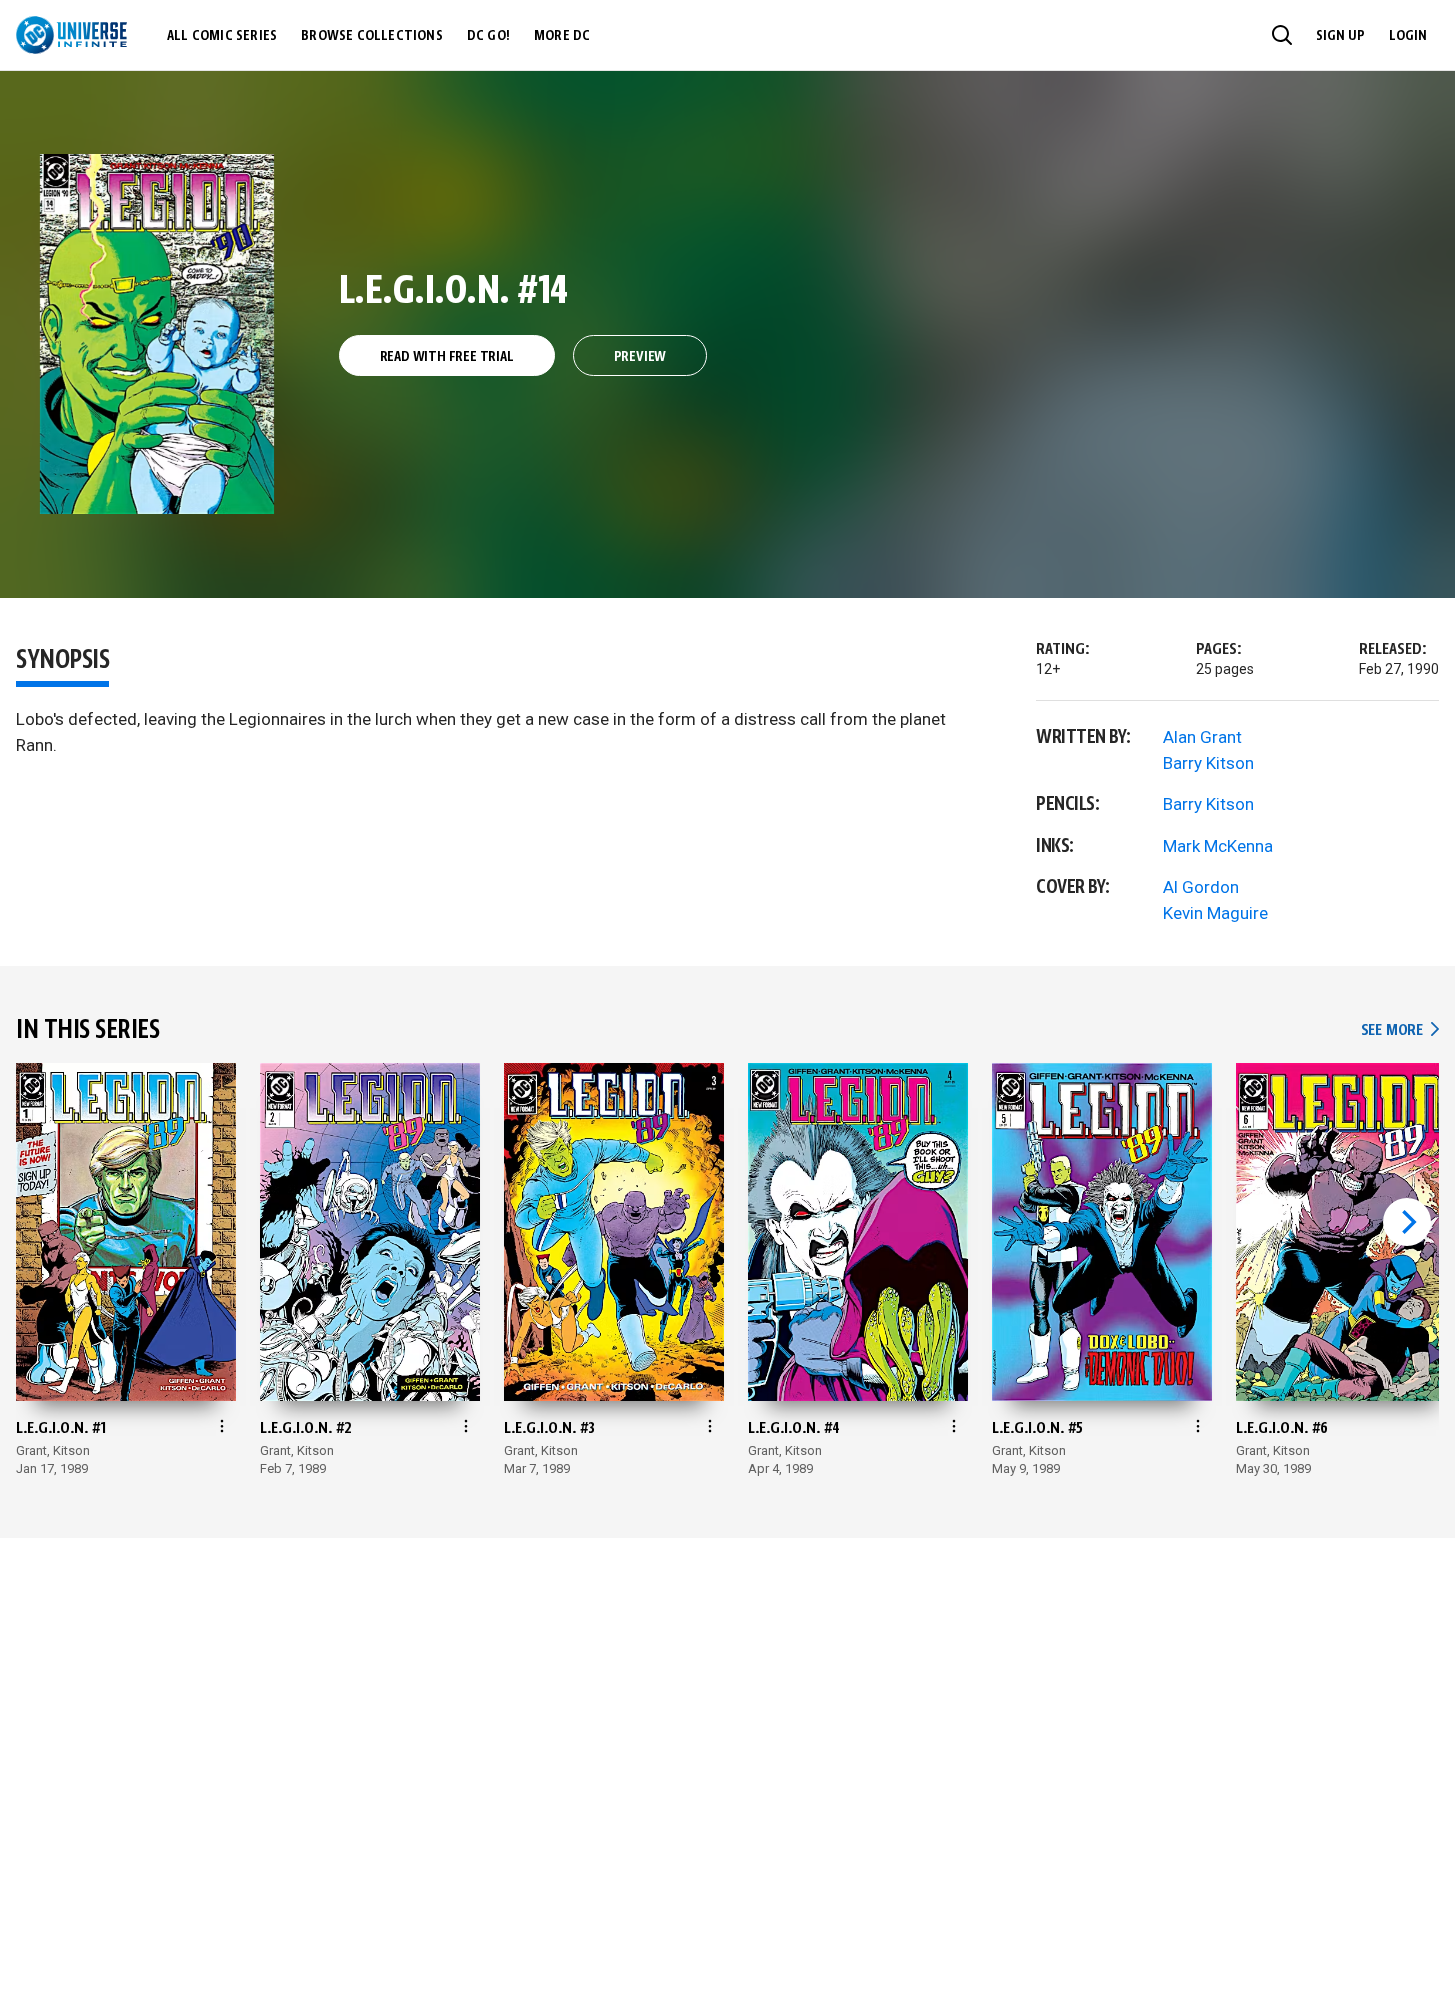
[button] (1282, 35)
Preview (640, 357)
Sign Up (1340, 36)
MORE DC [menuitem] (562, 36)
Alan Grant (1202, 737)
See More (1400, 1030)
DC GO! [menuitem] (488, 36)
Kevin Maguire (1215, 913)
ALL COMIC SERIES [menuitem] (222, 36)
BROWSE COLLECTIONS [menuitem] (372, 36)
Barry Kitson (1208, 763)
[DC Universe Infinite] (71, 35)
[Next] (1407, 1222)
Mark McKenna (1218, 846)
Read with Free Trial (447, 357)
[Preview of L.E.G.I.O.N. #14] (157, 334)
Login (1408, 36)
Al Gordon (1201, 887)
